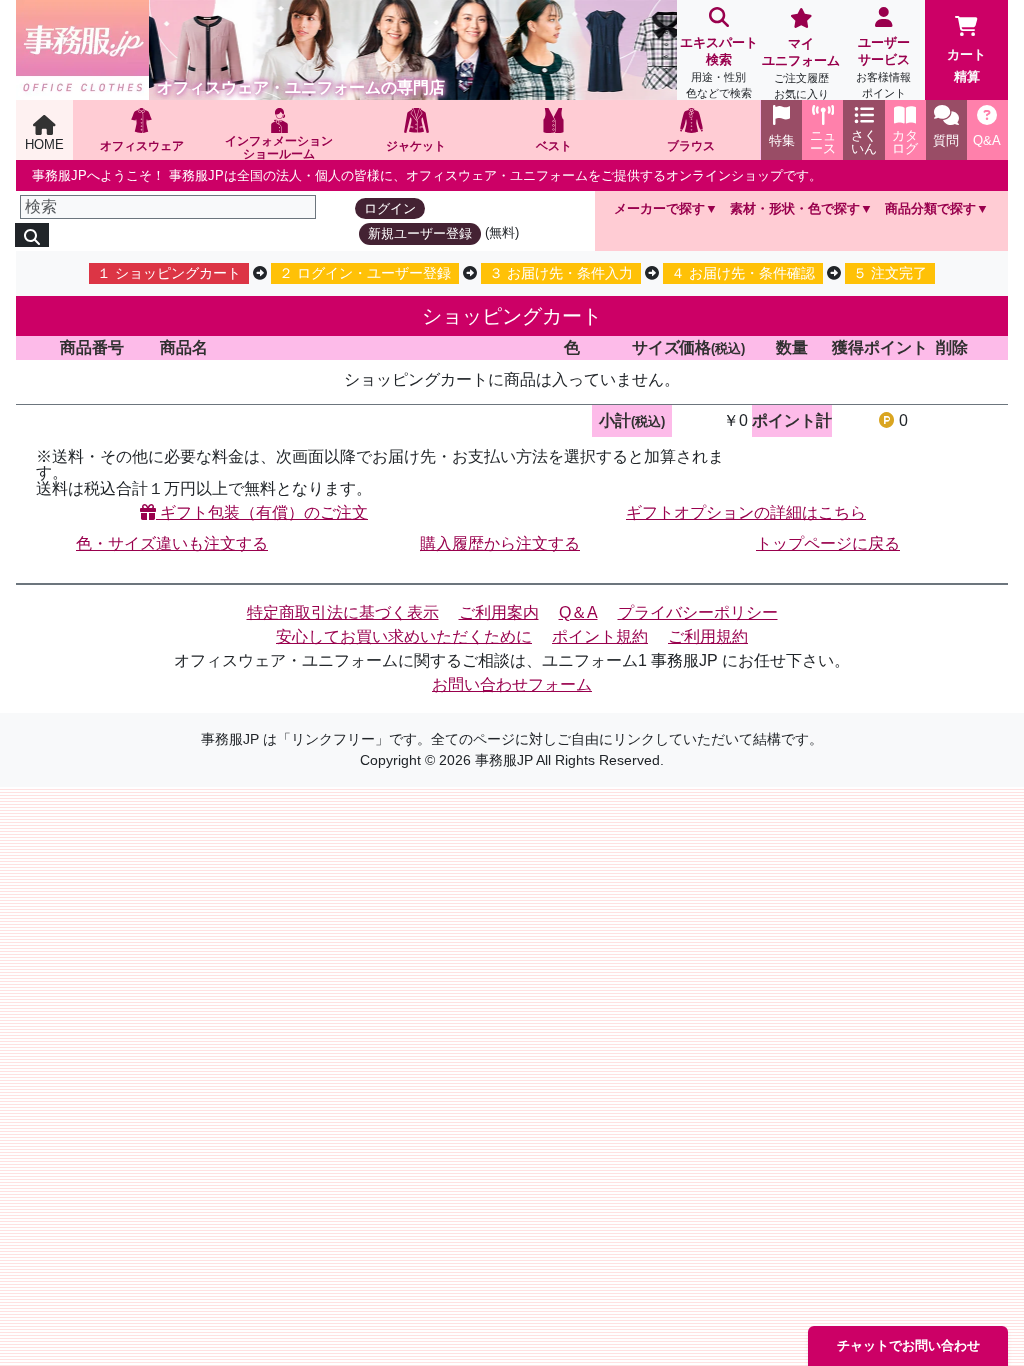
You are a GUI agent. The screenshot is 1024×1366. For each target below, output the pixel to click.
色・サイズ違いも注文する (172, 543)
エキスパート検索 (719, 67)
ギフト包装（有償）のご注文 (262, 512)
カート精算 (966, 65)
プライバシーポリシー (698, 612)
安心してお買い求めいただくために (404, 636)
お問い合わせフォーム (512, 684)
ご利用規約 (708, 636)
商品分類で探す (930, 208)
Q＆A (578, 612)
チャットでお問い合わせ (908, 1345)
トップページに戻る (828, 543)
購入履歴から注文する (500, 543)
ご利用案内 (499, 612)
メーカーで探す (659, 208)
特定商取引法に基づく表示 (343, 612)
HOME (44, 144)
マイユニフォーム (801, 68)
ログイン (390, 208)
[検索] (32, 235)
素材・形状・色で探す (795, 208)
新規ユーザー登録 (420, 233)
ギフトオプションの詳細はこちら (746, 512)
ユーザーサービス (883, 67)
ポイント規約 (600, 636)
